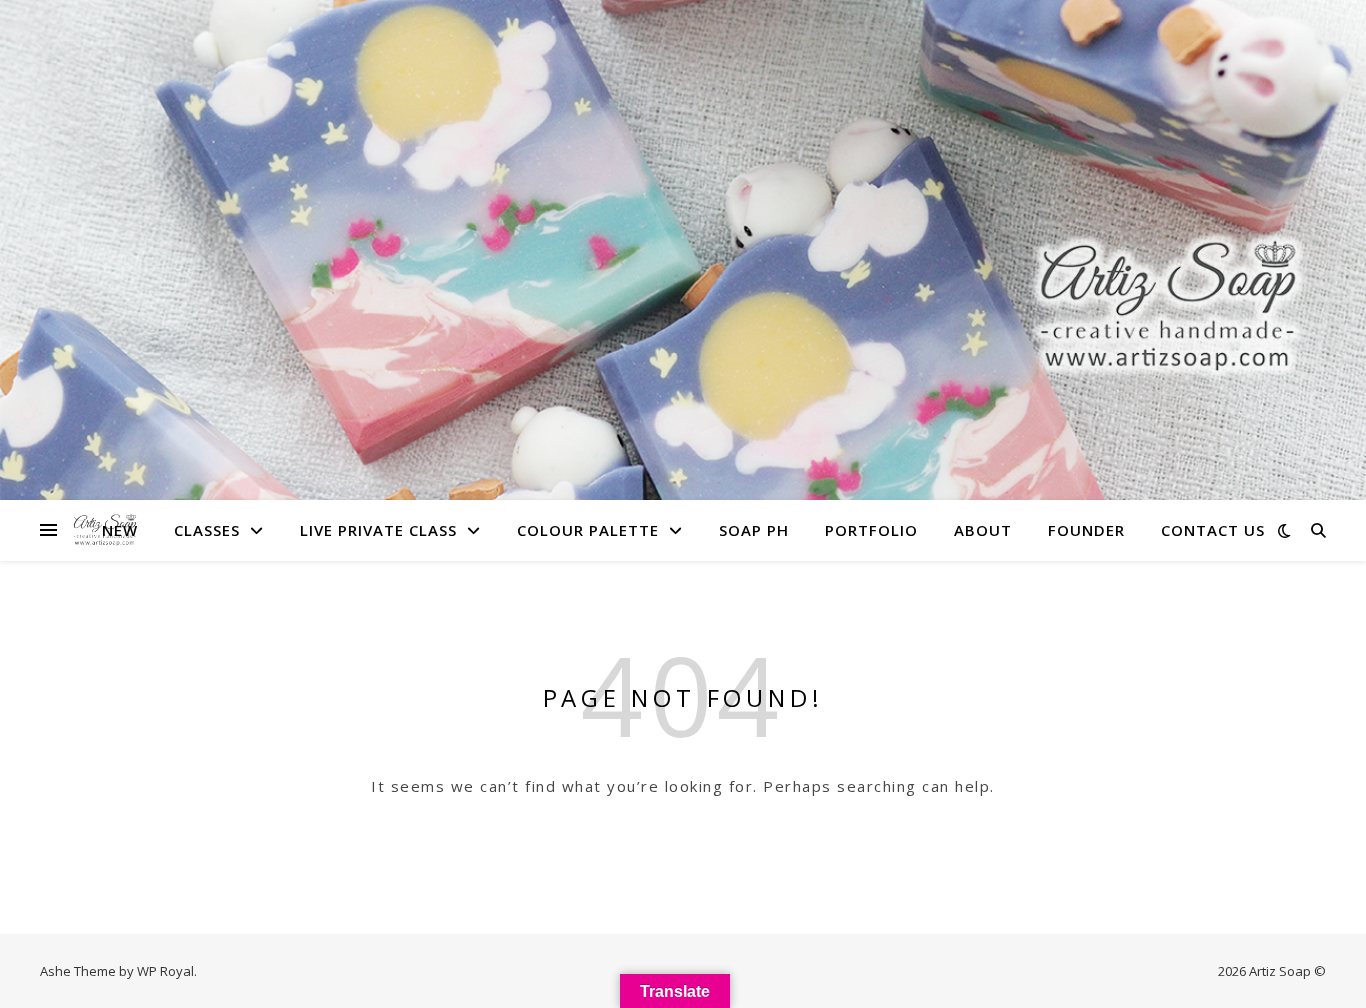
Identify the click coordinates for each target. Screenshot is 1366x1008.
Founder (1086, 530)
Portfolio (871, 530)
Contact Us (1213, 530)
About (983, 530)
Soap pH (754, 530)
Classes (207, 530)
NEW (120, 530)
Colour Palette (588, 530)
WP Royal (165, 971)
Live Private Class (378, 530)
